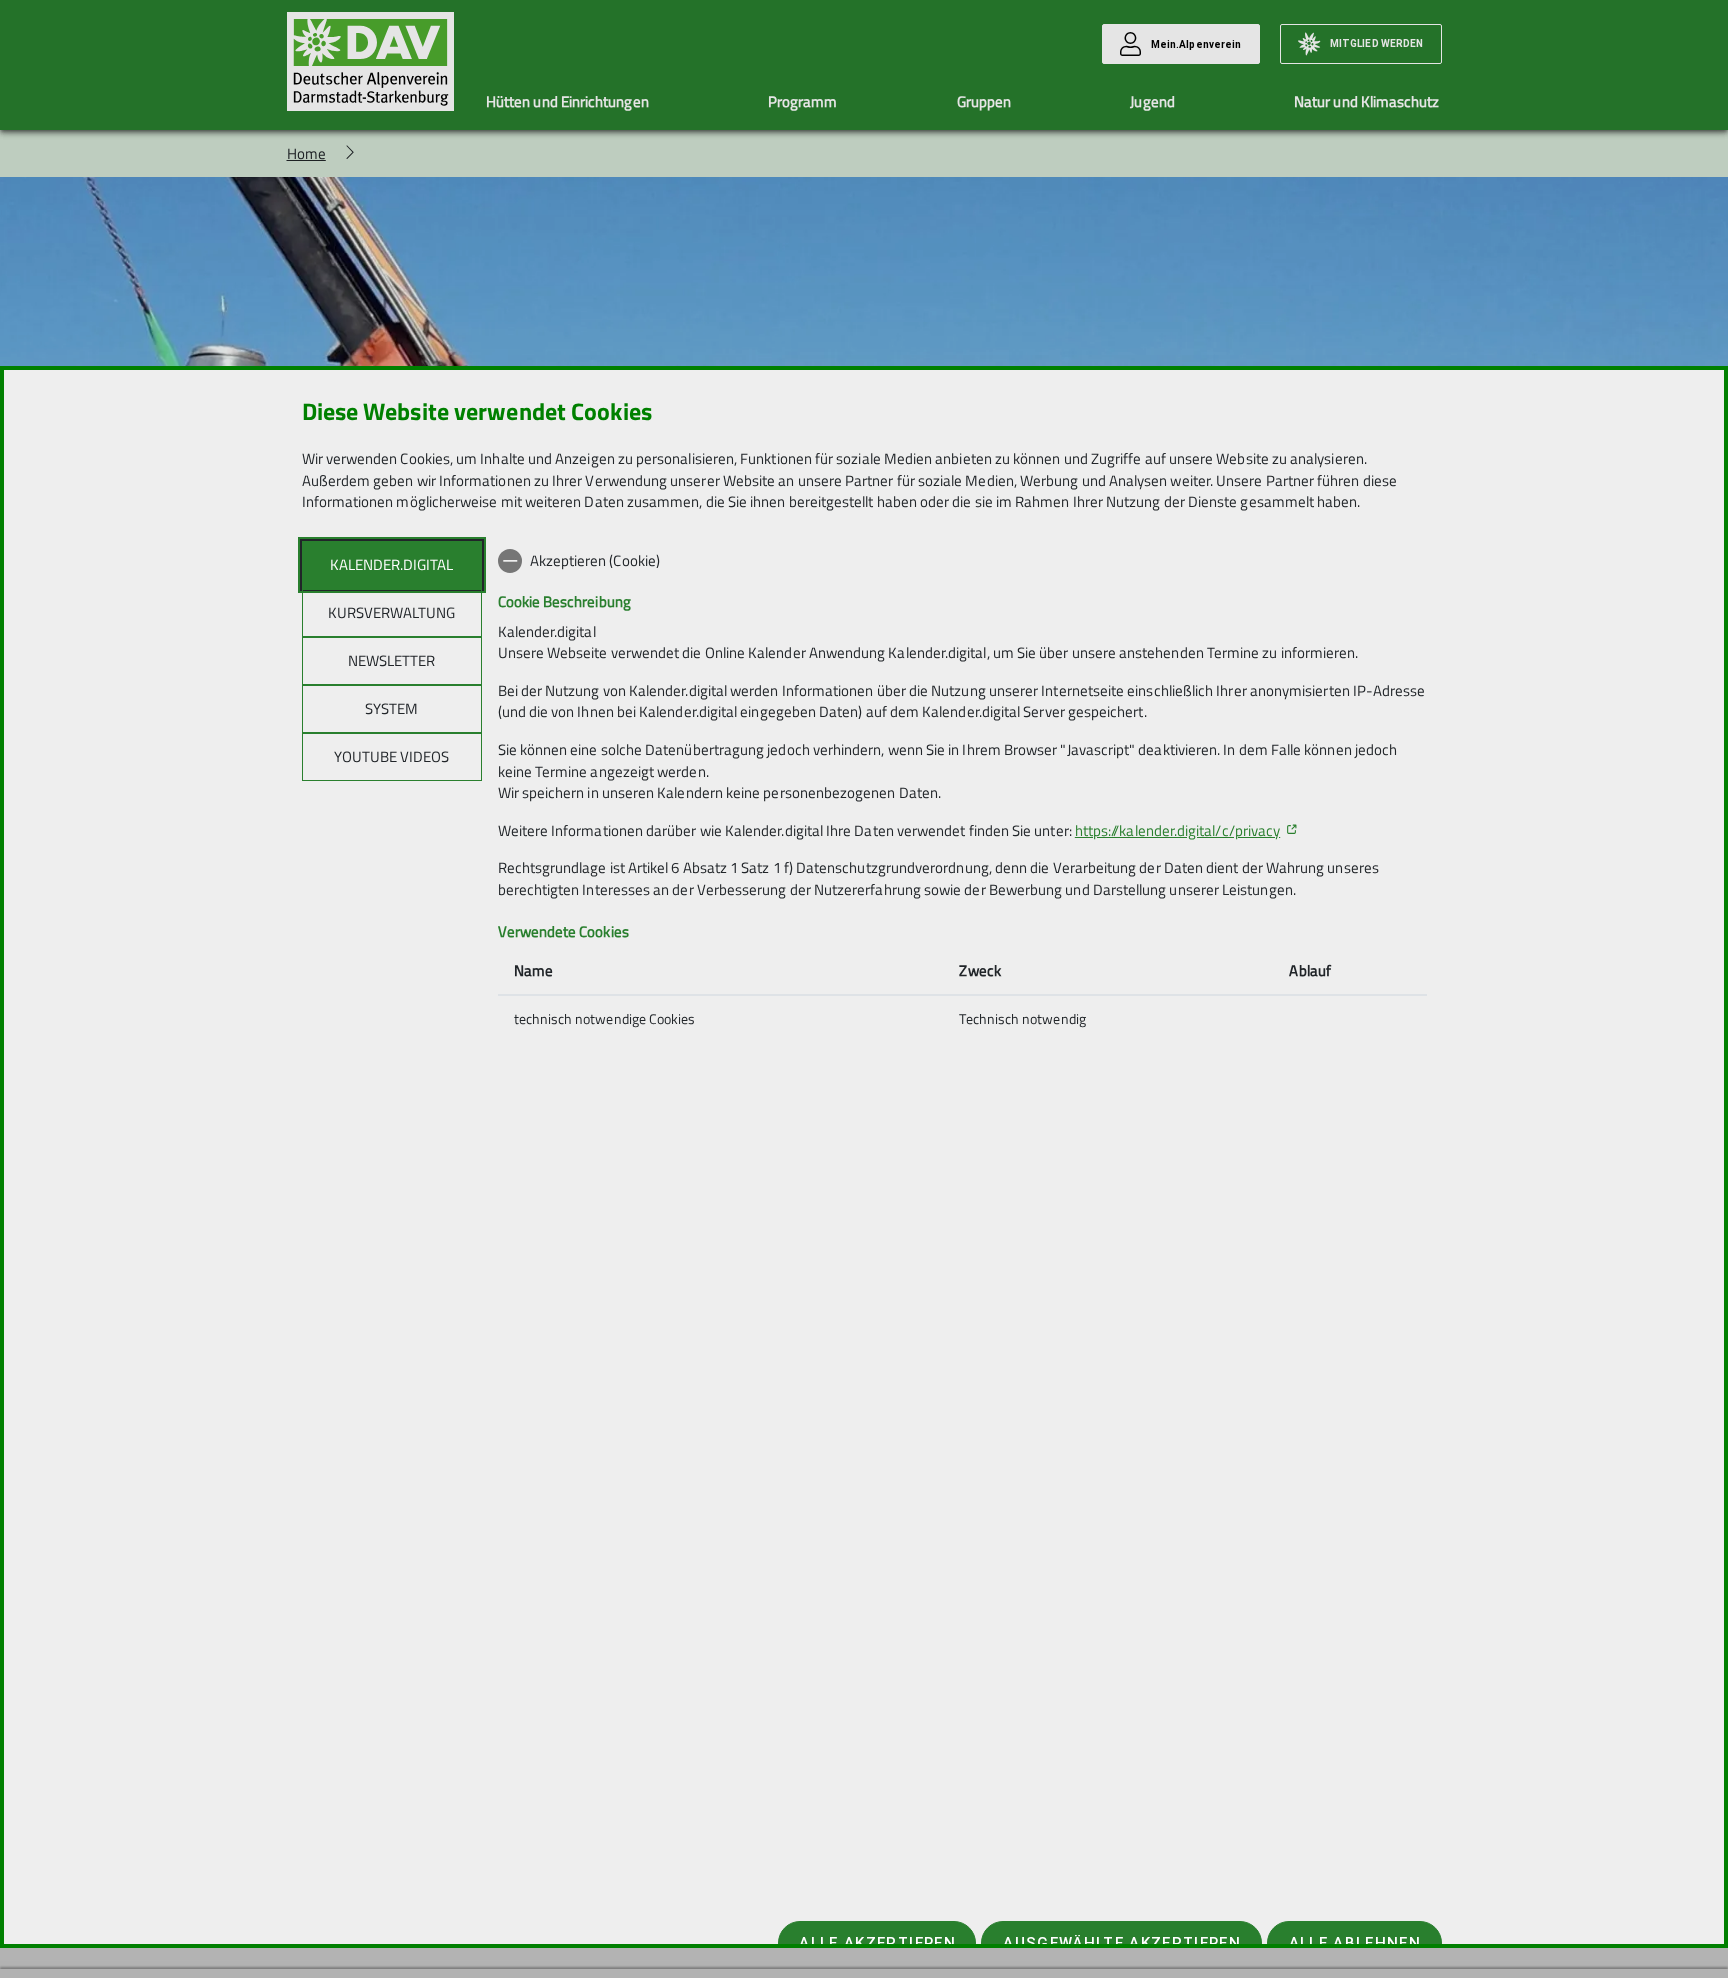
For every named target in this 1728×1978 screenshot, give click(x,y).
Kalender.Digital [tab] (391, 564)
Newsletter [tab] (391, 660)
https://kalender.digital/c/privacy (1177, 830)
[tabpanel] (962, 792)
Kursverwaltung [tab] (391, 612)
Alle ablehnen (1355, 1943)
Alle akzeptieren (877, 1943)
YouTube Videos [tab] (391, 756)
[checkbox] (962, 561)
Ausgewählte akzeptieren (1122, 1943)
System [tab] (391, 708)
